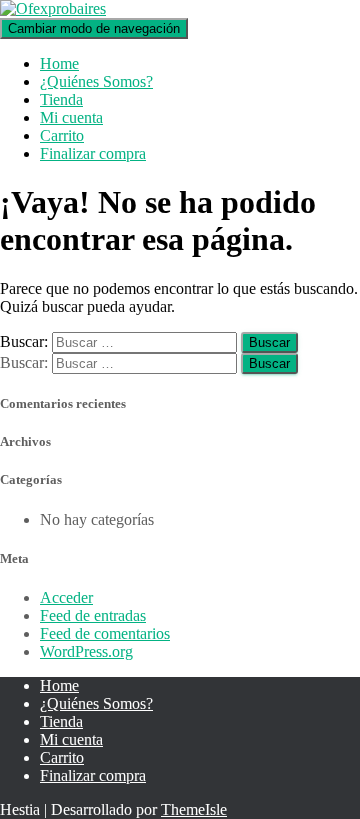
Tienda (61, 99)
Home (59, 63)
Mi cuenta (71, 117)
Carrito (62, 135)
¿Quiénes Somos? (96, 81)
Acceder (66, 597)
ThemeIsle (194, 809)
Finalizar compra (93, 153)
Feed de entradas (93, 615)
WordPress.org (86, 651)
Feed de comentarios (105, 633)
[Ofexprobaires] (53, 8)
